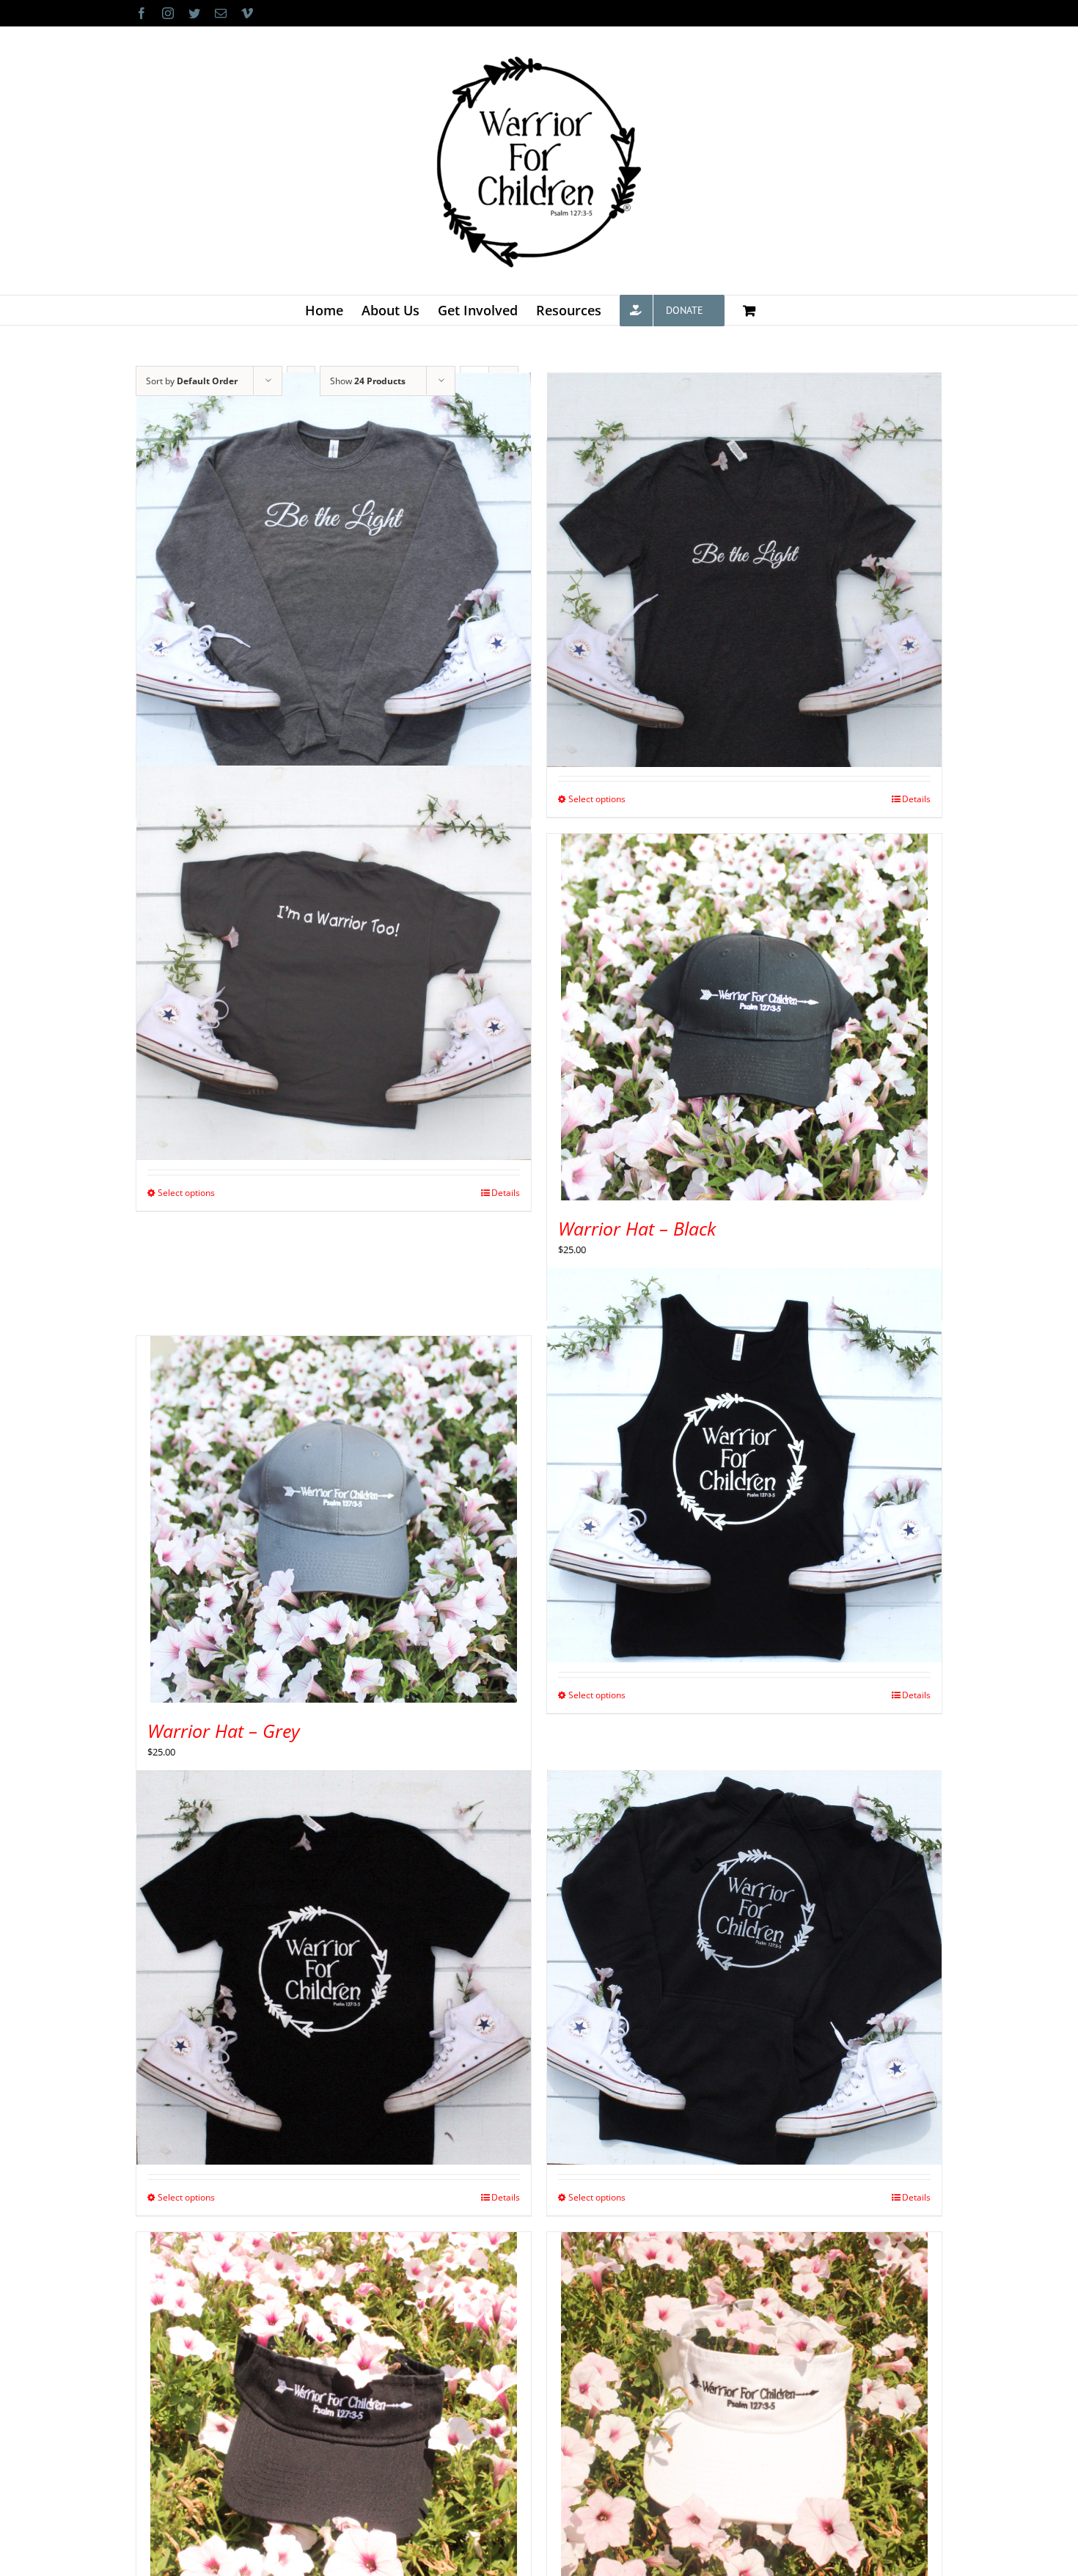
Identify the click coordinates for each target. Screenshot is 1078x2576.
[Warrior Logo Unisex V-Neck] (334, 1967)
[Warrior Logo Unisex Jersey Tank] (744, 1465)
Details (916, 799)
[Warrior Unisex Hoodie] (744, 1967)
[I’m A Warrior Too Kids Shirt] (334, 962)
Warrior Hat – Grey (224, 1731)
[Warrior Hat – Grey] (334, 1519)
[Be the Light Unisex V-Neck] (744, 569)
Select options (597, 799)
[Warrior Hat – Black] (744, 1017)
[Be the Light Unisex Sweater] (334, 569)
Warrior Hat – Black (637, 1228)
